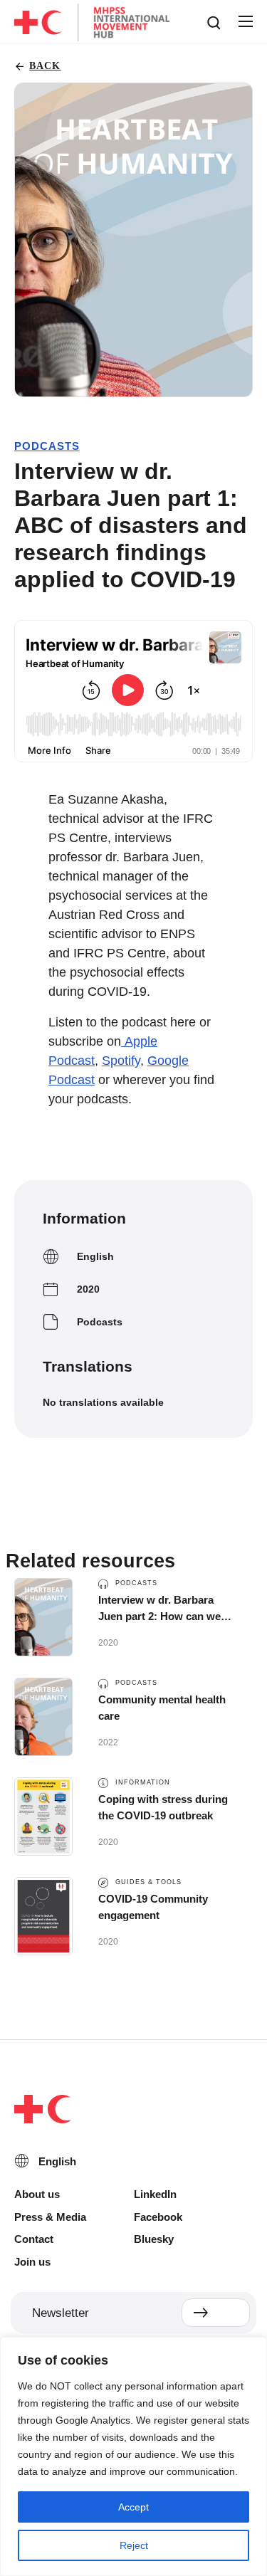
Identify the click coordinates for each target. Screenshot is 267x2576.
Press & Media (50, 2217)
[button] (245, 22)
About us (37, 2194)
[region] (133, 2456)
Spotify (121, 1061)
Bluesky (154, 2239)
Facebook (158, 2217)
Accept (133, 2507)
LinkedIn (155, 2194)
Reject (134, 2545)
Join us (32, 2262)
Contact (34, 2239)
